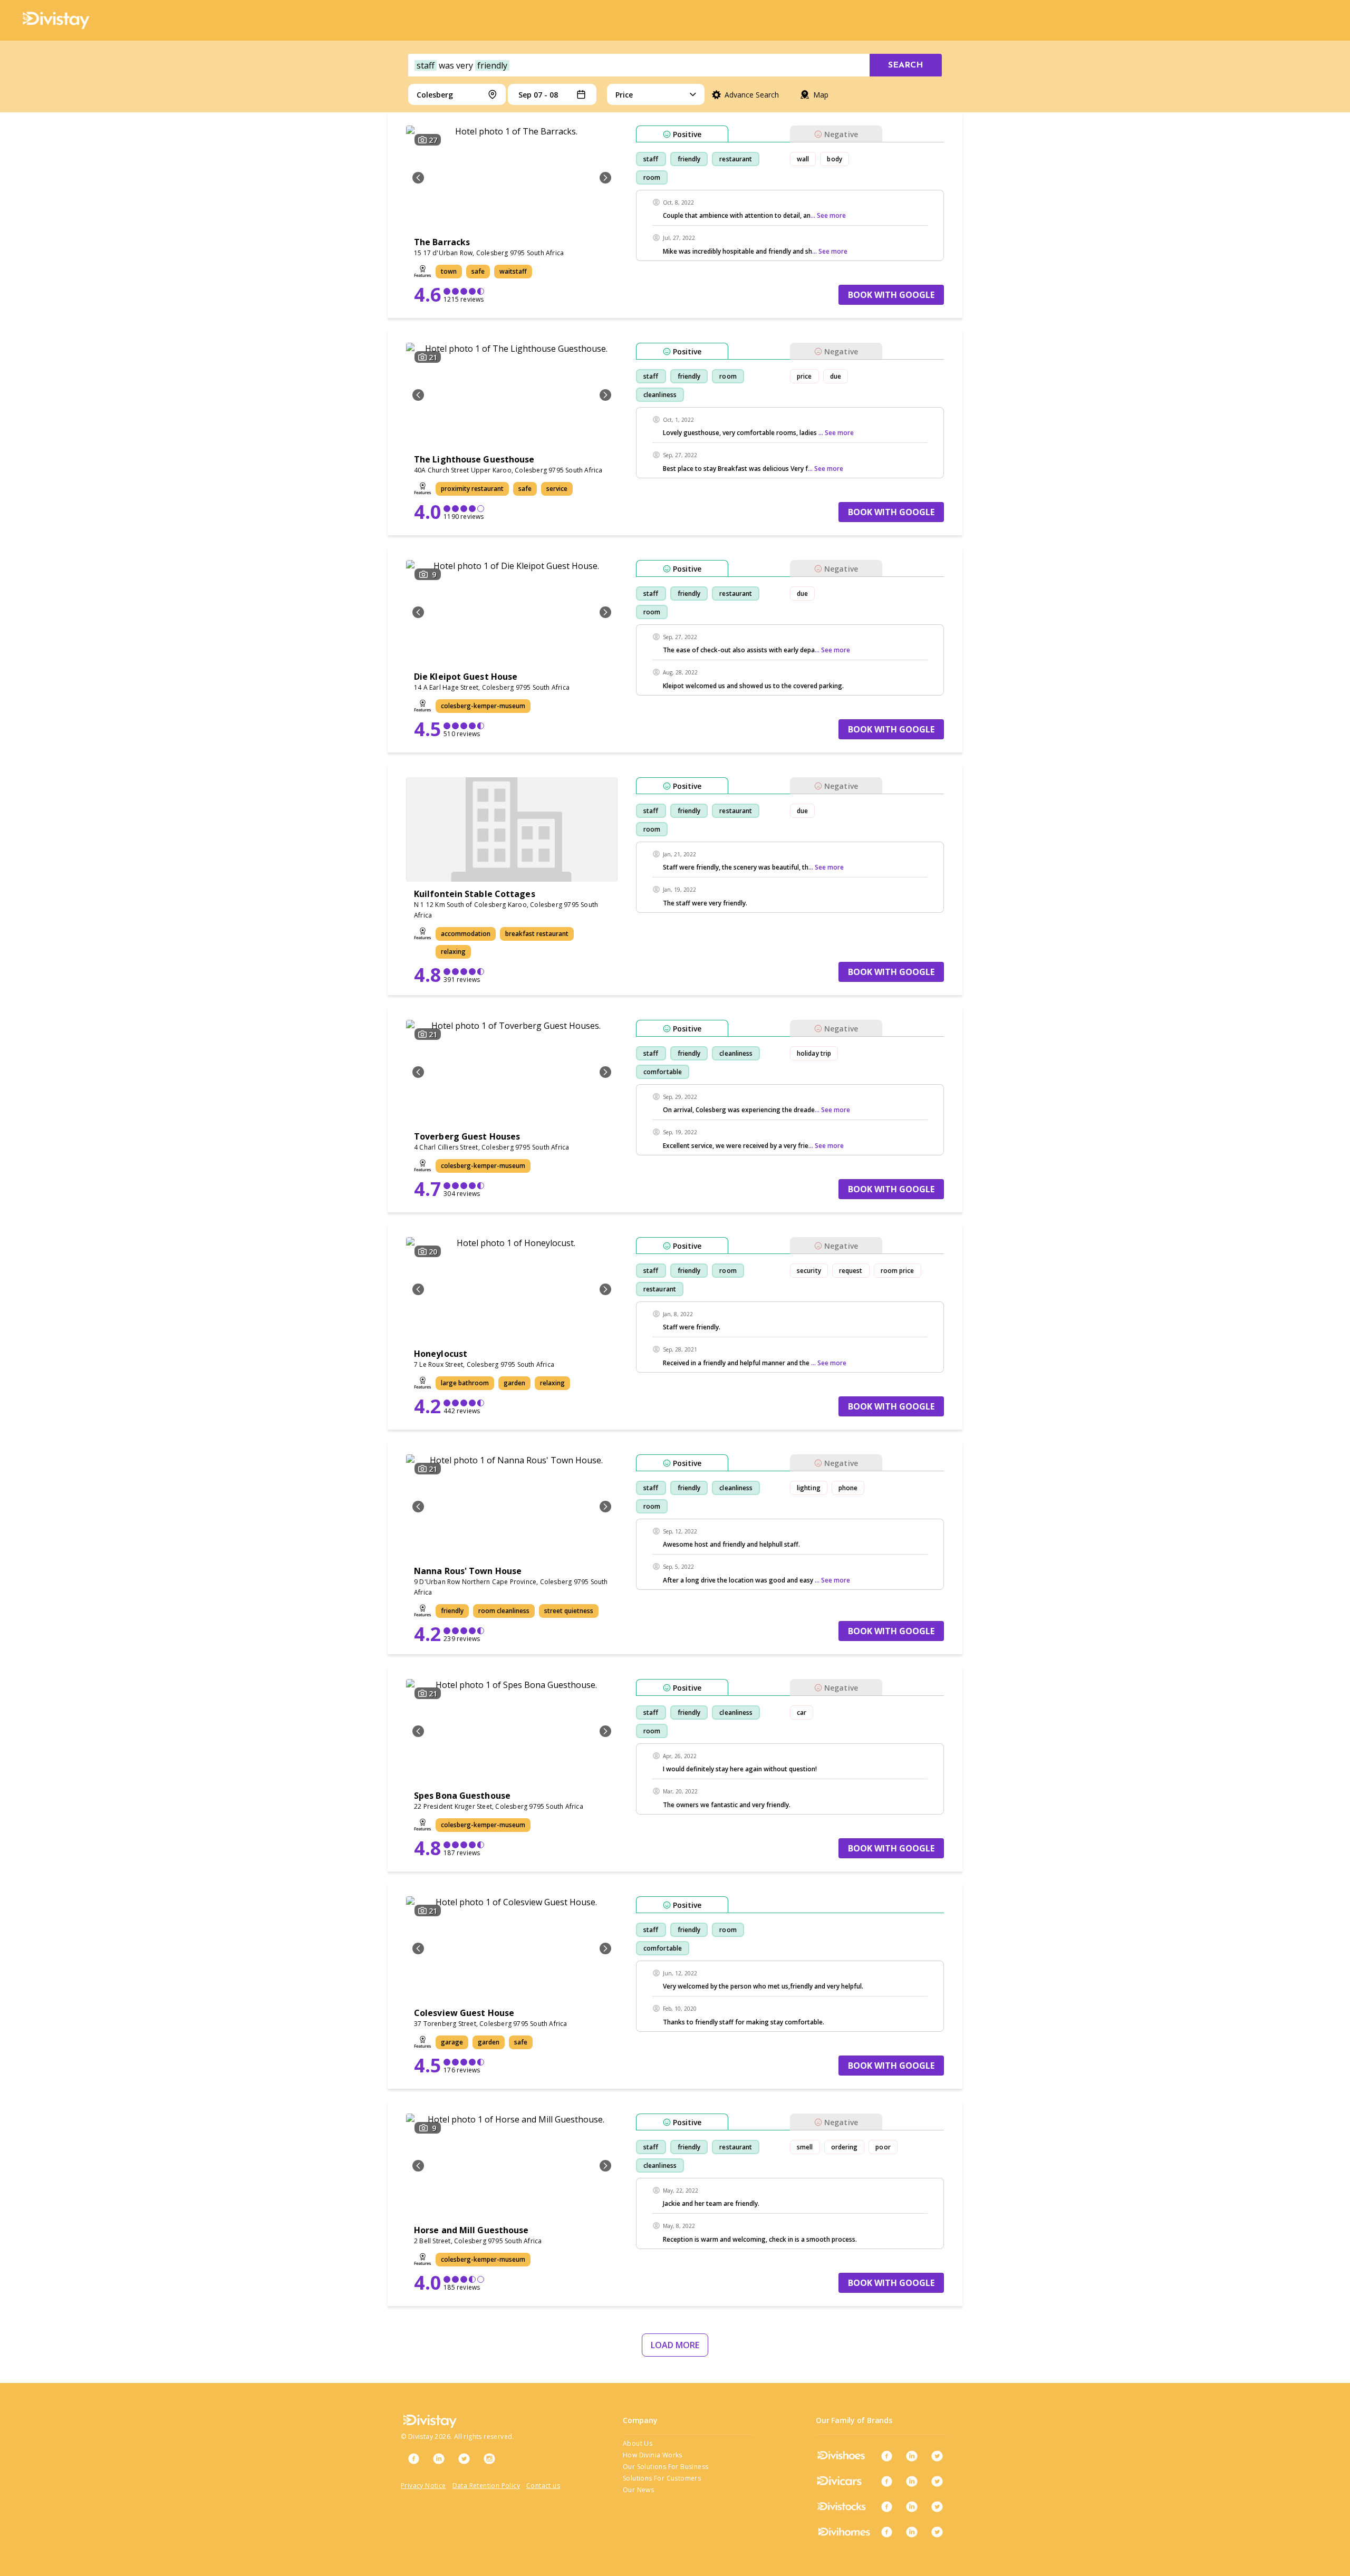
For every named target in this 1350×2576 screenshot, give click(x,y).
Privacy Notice (423, 2486)
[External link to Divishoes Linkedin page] (912, 2456)
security (809, 1271)
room (652, 177)
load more (675, 2345)
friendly (689, 159)
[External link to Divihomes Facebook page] (886, 2532)
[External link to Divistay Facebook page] (413, 2458)
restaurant (736, 159)
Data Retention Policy (486, 2486)
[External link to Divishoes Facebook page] (886, 2456)
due (836, 376)
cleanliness (660, 395)
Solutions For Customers (662, 2478)
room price (898, 1271)
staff (651, 159)
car (802, 1712)
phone (848, 1488)
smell (805, 2147)
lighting (809, 1488)
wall (803, 159)
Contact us (543, 2486)
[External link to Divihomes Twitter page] (937, 2532)
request (851, 1271)
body (834, 159)
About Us (638, 2443)
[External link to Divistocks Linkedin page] (912, 2506)
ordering (845, 2147)
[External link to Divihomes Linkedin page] (912, 2532)
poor (883, 2147)
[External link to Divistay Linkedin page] (439, 2458)
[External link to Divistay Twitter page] (464, 2458)
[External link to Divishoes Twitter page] (937, 2456)
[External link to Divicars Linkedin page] (912, 2481)
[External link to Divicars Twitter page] (937, 2481)
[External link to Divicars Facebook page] (886, 2481)
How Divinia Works (653, 2455)
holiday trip (814, 1053)
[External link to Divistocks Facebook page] (886, 2506)
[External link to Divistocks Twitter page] (937, 2506)
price (804, 376)
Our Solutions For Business (666, 2467)
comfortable (663, 1072)
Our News (638, 2490)
